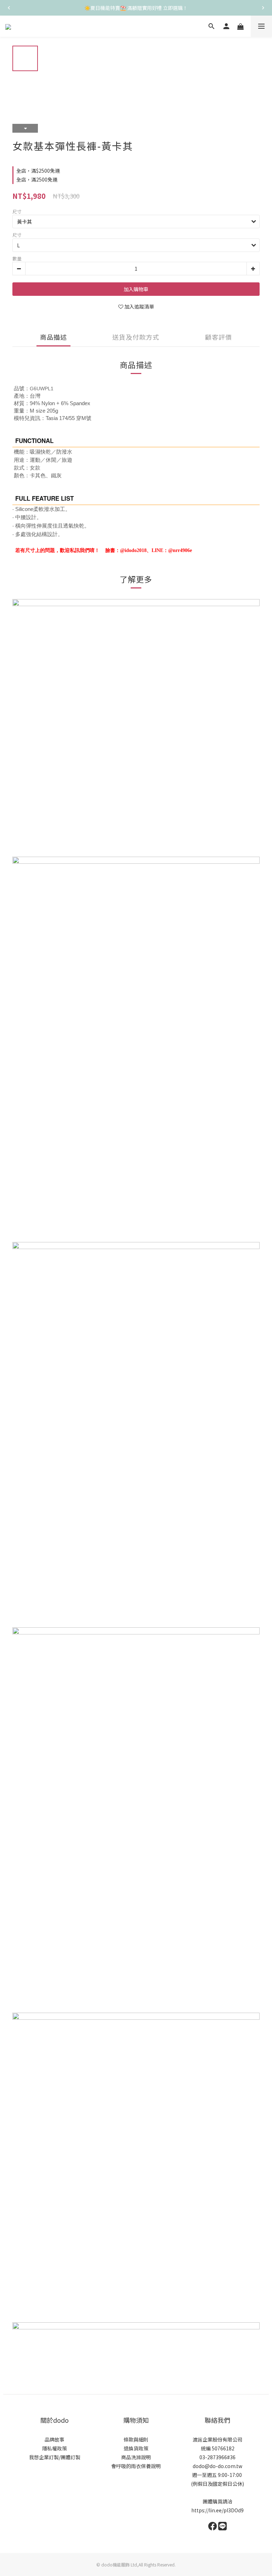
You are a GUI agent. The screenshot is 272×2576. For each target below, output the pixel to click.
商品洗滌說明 (136, 2457)
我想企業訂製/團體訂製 (55, 2457)
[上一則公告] (9, 8)
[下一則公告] (263, 8)
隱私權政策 (55, 2448)
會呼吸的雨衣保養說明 (136, 2466)
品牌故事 (55, 2439)
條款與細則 (136, 2439)
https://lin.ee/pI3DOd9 (217, 2510)
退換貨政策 (136, 2448)
